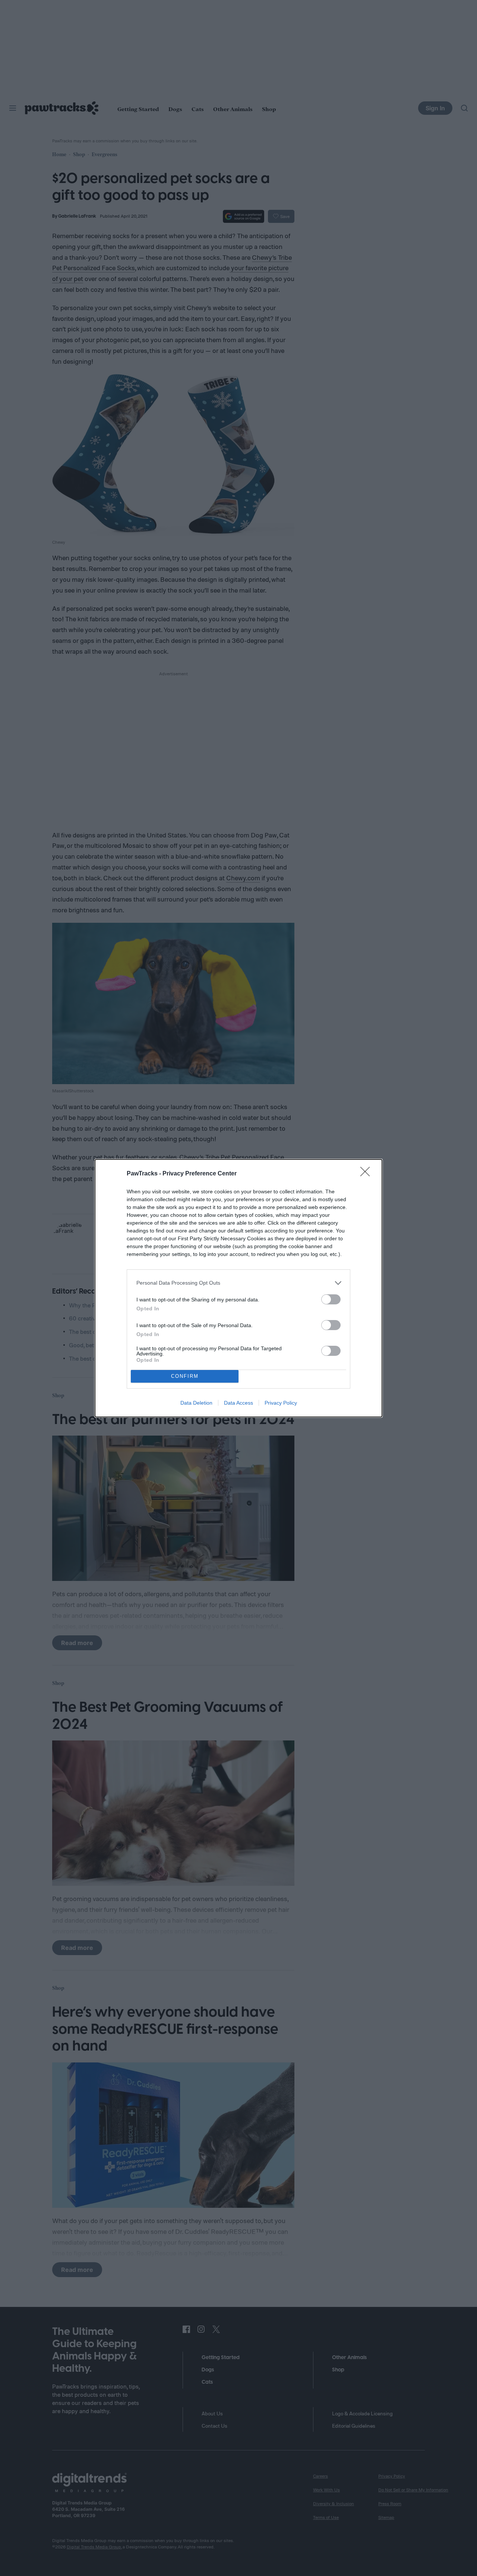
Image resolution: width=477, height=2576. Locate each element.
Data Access (238, 1403)
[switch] (331, 1299)
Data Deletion (196, 1403)
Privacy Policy (281, 1403)
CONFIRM (185, 1376)
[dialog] (238, 1288)
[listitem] (238, 1283)
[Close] (367, 1174)
